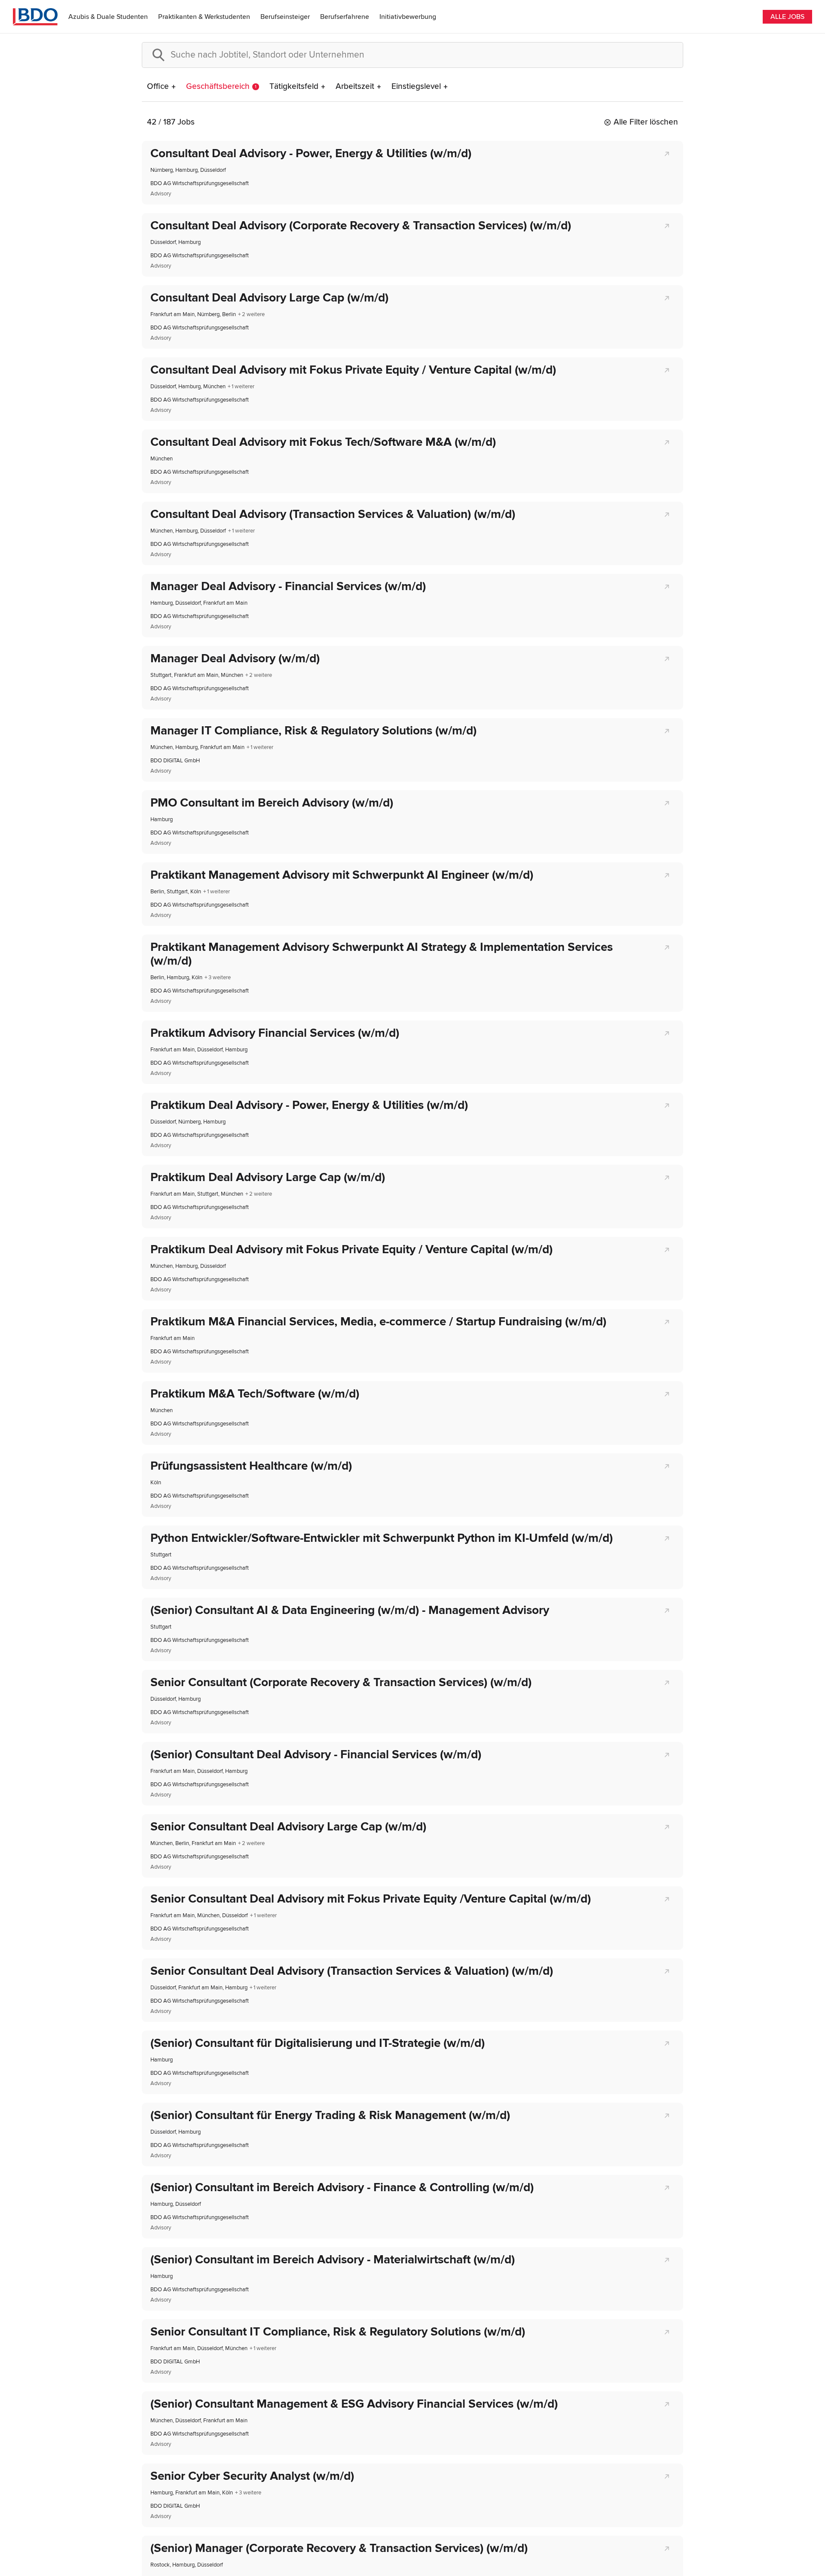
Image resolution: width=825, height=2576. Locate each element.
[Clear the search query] (669, 55)
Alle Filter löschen (646, 122)
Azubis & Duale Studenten (108, 17)
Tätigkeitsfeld (294, 87)
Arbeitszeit (355, 87)
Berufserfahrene (345, 17)
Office (158, 87)
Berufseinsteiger (285, 17)
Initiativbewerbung (408, 17)
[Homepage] (35, 17)
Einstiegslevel (416, 87)
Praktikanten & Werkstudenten (204, 17)
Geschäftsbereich (221, 87)
